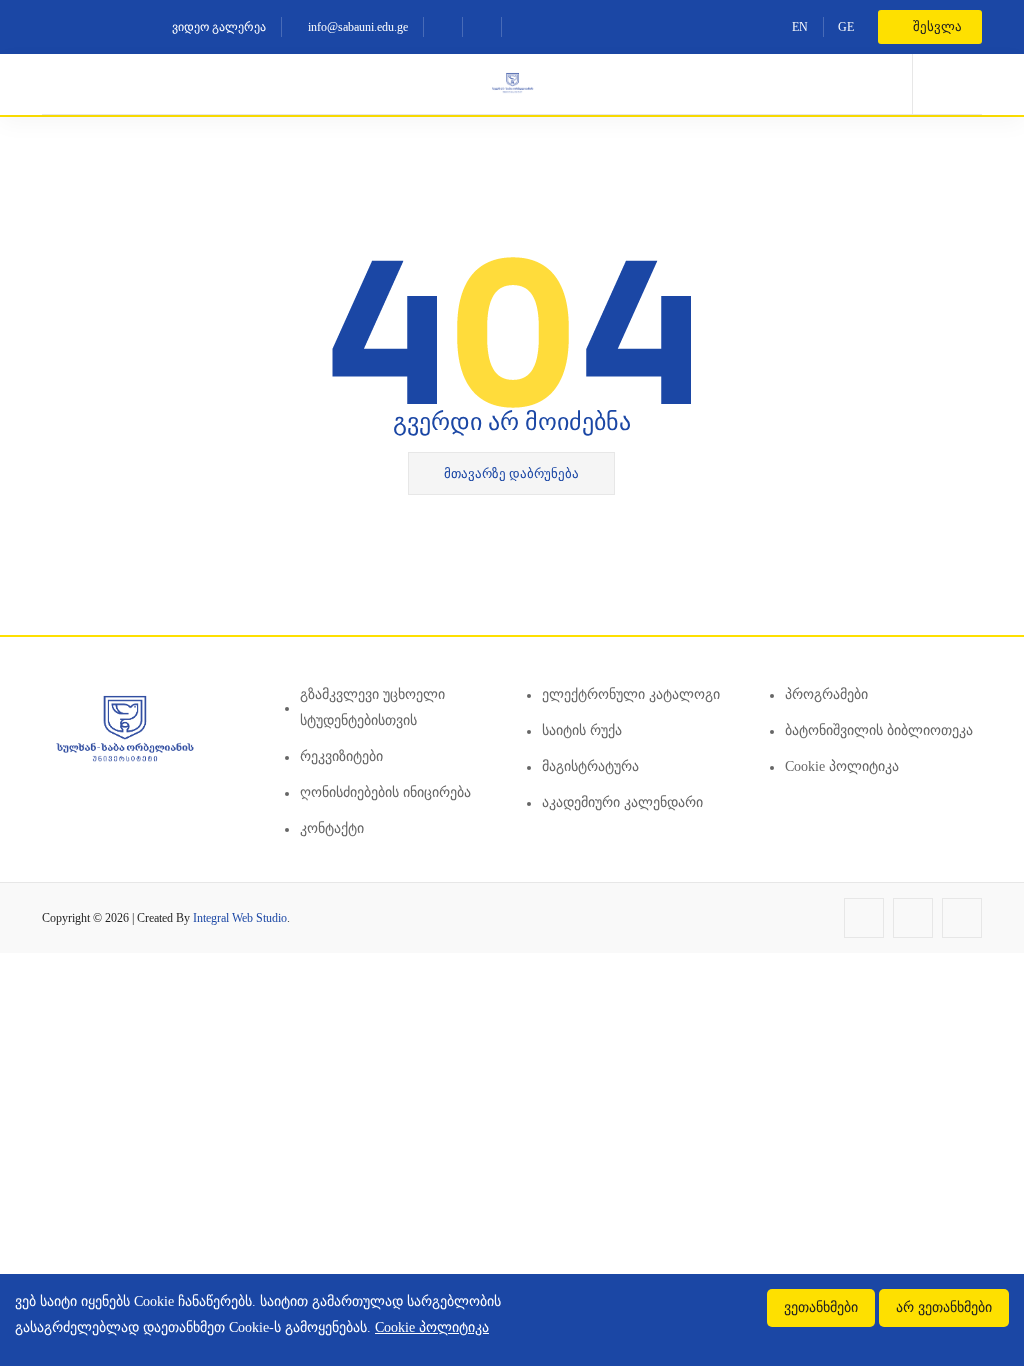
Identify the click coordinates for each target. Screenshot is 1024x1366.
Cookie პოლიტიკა (842, 766)
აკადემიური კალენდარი (622, 802)
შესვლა (936, 26)
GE (846, 27)
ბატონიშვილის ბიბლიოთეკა (879, 730)
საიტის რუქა (582, 730)
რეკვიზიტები (341, 756)
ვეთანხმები (821, 1307)
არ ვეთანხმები (944, 1307)
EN (800, 27)
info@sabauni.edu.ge (356, 27)
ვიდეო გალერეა (217, 27)
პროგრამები (826, 694)
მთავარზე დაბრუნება (511, 473)
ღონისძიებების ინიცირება (385, 792)
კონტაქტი (332, 828)
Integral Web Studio (240, 918)
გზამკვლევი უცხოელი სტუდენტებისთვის (372, 707)
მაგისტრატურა (590, 766)
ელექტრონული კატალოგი (631, 694)
